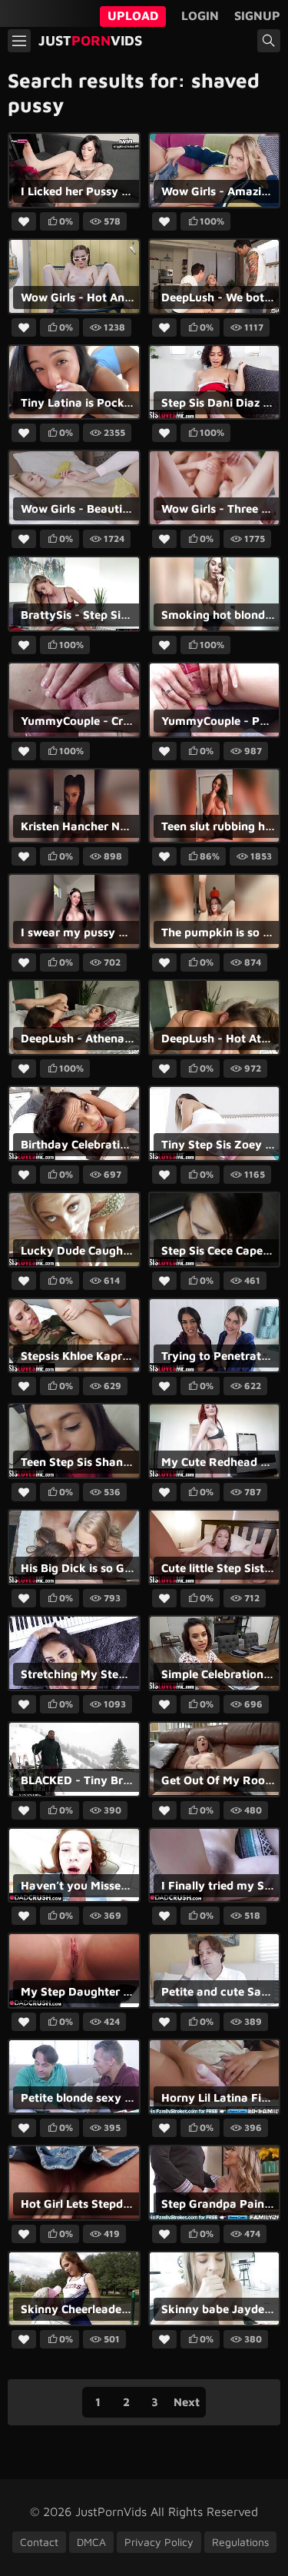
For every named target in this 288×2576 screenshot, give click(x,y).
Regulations (240, 2542)
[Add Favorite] (24, 222)
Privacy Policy (159, 2542)
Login (200, 15)
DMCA (91, 2542)
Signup (257, 15)
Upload (133, 15)
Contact (39, 2542)
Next (187, 2402)
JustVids (90, 40)
